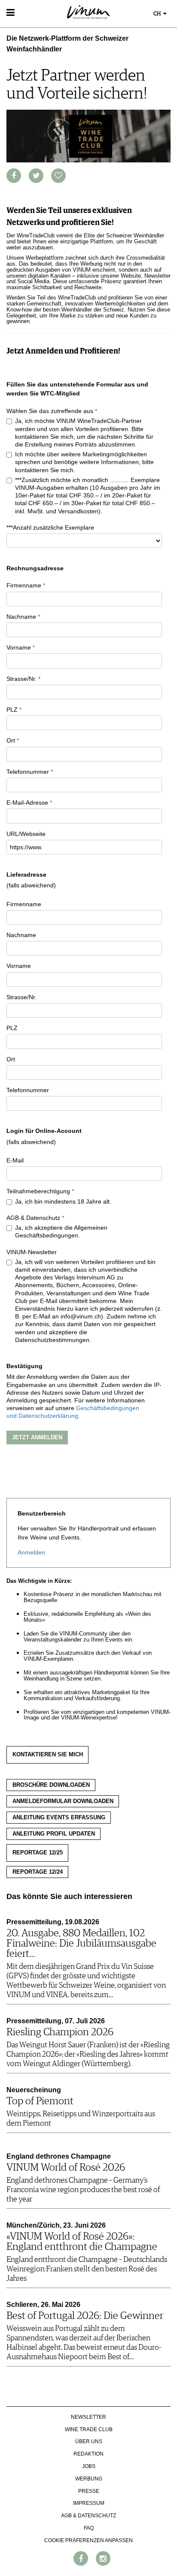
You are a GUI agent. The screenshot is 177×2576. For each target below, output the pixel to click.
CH (158, 14)
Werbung (89, 2479)
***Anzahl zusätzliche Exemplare (50, 527)
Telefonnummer (28, 772)
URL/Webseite (26, 834)
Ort (11, 740)
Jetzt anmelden (37, 1437)
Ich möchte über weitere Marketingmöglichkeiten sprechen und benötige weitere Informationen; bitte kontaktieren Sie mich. (84, 462)
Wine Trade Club (89, 2429)
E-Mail (15, 1160)
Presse (89, 2491)
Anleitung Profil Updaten (54, 1834)
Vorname (19, 647)
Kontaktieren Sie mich (48, 1755)
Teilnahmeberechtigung (38, 1191)
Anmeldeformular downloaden (63, 1801)
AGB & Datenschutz (33, 1218)
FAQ (89, 2528)
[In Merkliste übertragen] (58, 176)
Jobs (89, 2466)
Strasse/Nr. (21, 679)
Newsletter (88, 2417)
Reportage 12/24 (38, 1872)
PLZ (12, 710)
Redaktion (88, 2454)
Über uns (89, 2441)
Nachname (21, 617)
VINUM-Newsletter (32, 1252)
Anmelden (31, 1552)
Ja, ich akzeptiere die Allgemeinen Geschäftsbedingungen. (61, 1231)
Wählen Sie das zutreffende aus (50, 411)
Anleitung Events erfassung (59, 1818)
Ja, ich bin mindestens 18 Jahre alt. (63, 1201)
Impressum (89, 2503)
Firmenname (24, 585)
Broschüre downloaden (51, 1785)
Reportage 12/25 (38, 1853)
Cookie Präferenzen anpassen (88, 2540)
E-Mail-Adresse (27, 803)
